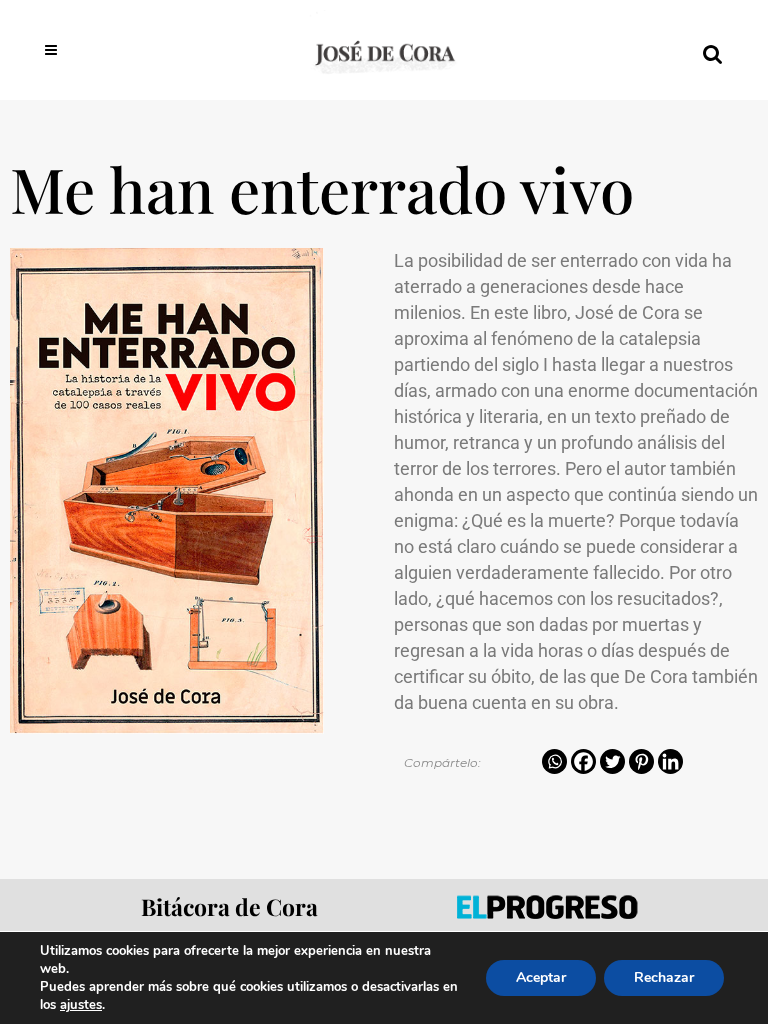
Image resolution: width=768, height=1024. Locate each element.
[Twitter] (612, 761)
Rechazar (664, 977)
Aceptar (541, 977)
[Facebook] (583, 761)
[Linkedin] (670, 761)
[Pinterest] (641, 761)
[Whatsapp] (554, 761)
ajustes (81, 1005)
